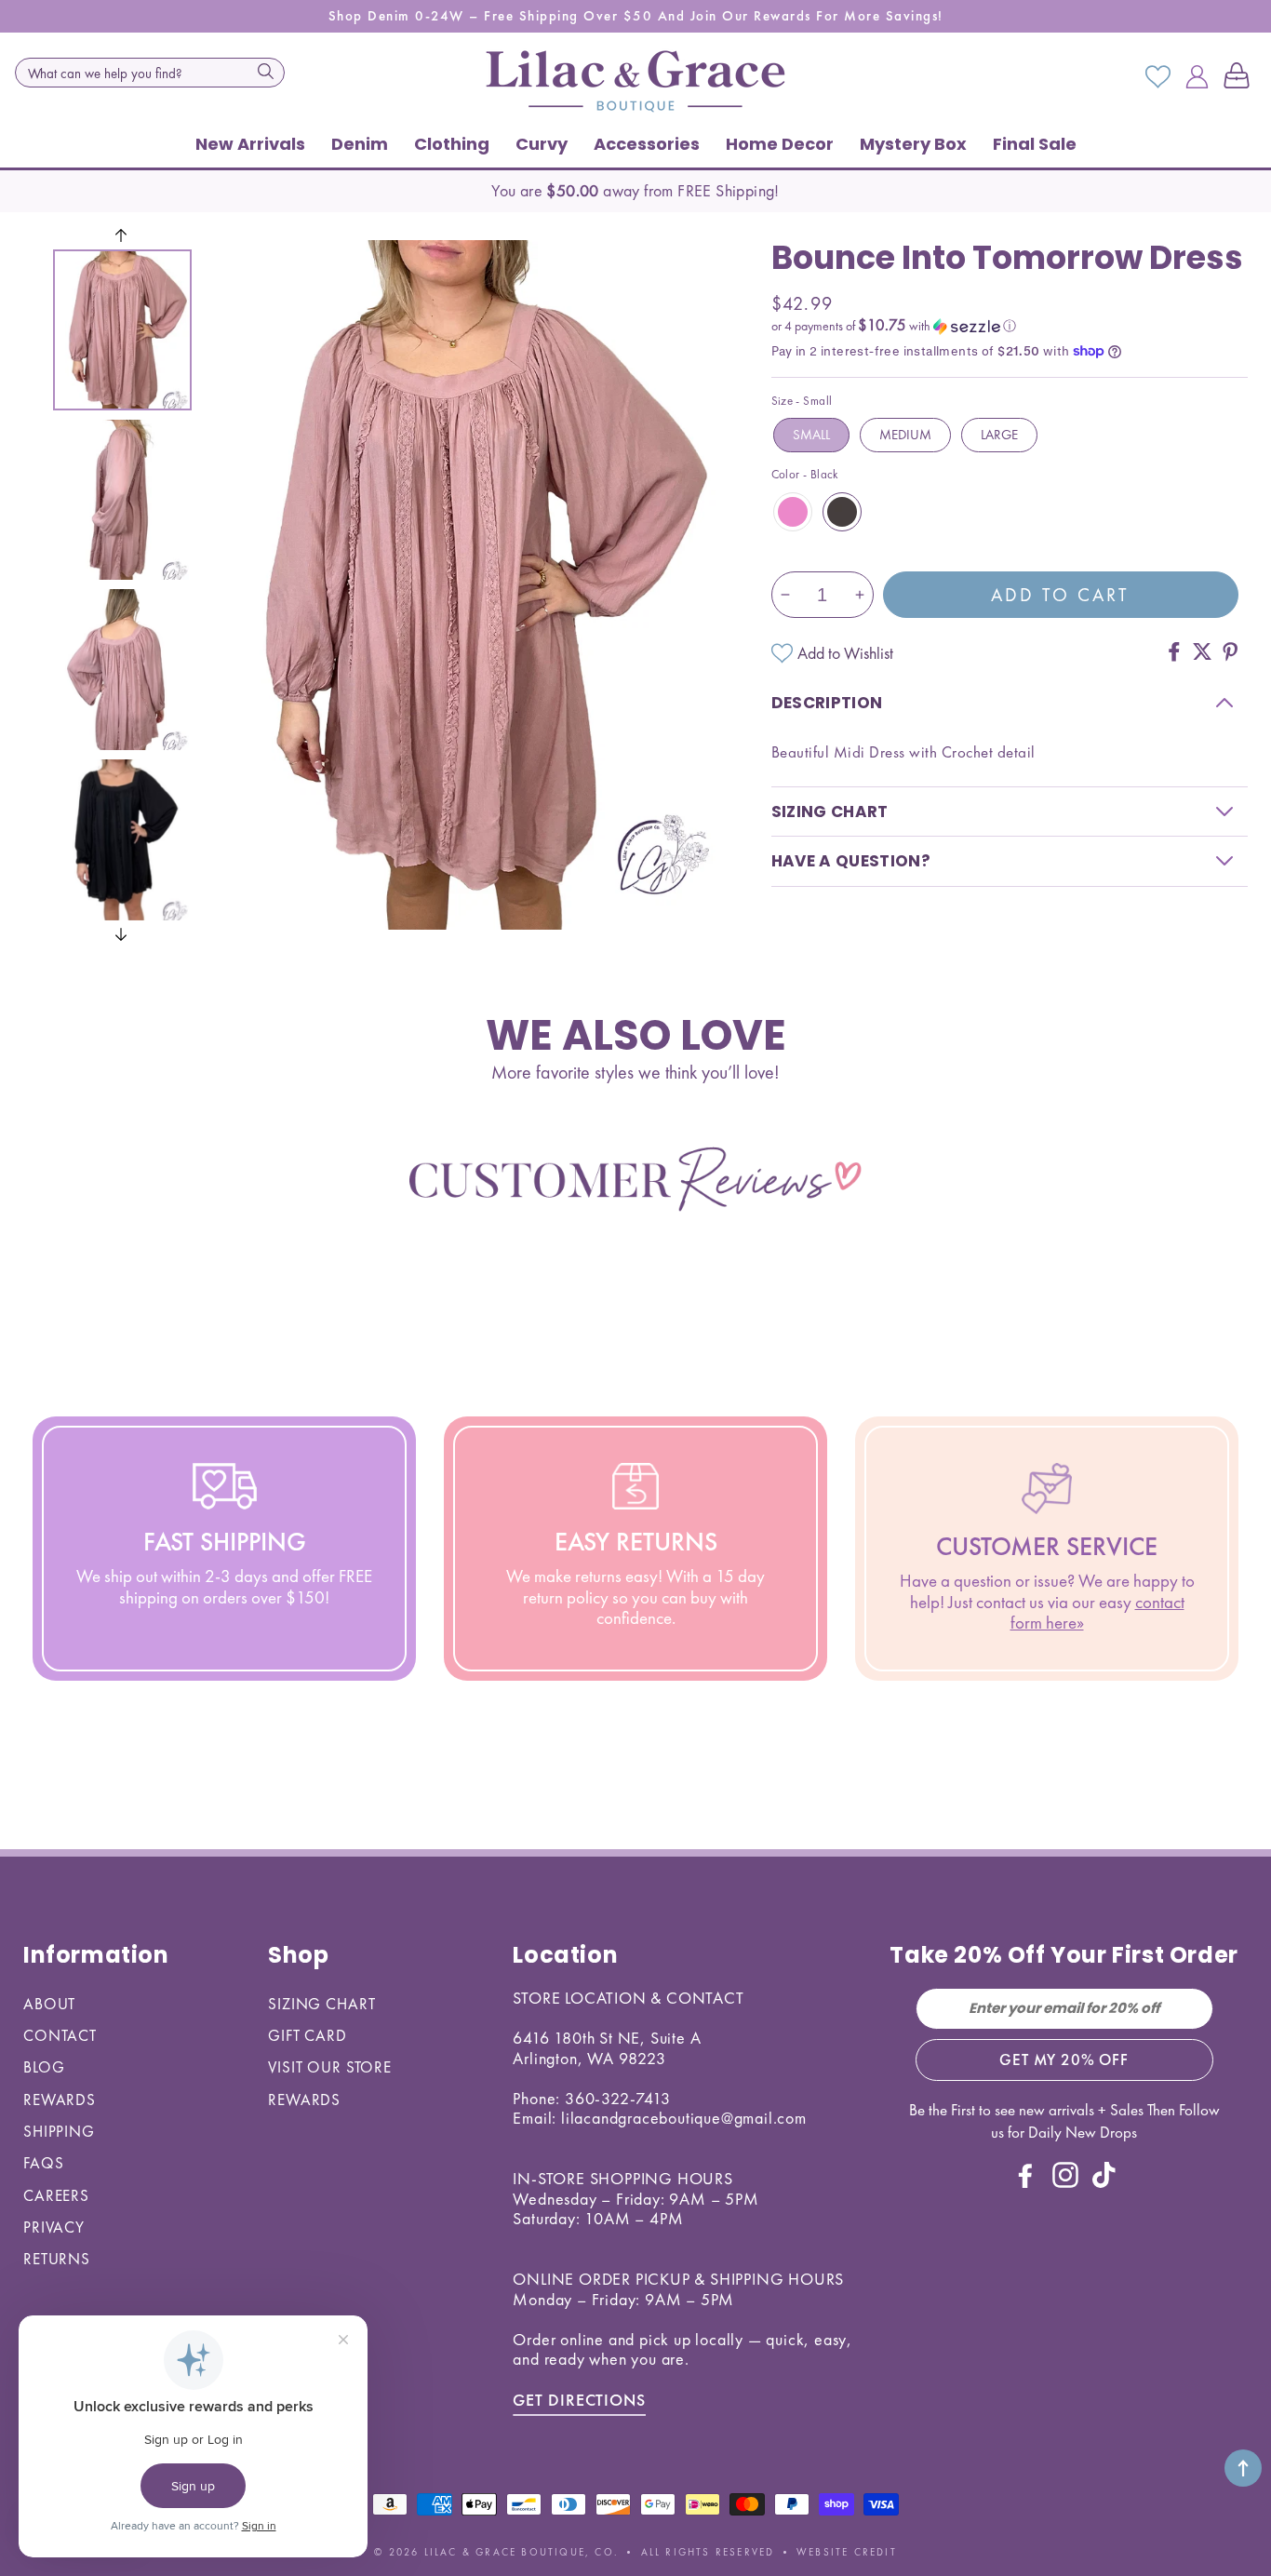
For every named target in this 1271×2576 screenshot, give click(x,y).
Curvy (542, 144)
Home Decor (780, 144)
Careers (56, 2195)
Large (999, 435)
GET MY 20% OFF (1064, 2059)
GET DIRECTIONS (579, 2400)
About (49, 2004)
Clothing (452, 144)
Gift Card (308, 2035)
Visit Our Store (330, 2067)
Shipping (59, 2131)
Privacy (54, 2227)
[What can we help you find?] (265, 71)
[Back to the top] (1243, 2468)
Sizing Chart (321, 2004)
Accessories (647, 144)
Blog (44, 2067)
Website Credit (847, 2552)
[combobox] (150, 73)
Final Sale (1035, 144)
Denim (360, 144)
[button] (1240, 77)
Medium (905, 435)
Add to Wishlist (845, 653)
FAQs (43, 2163)
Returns (57, 2259)
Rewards (60, 2100)
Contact (60, 2035)
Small (811, 435)
